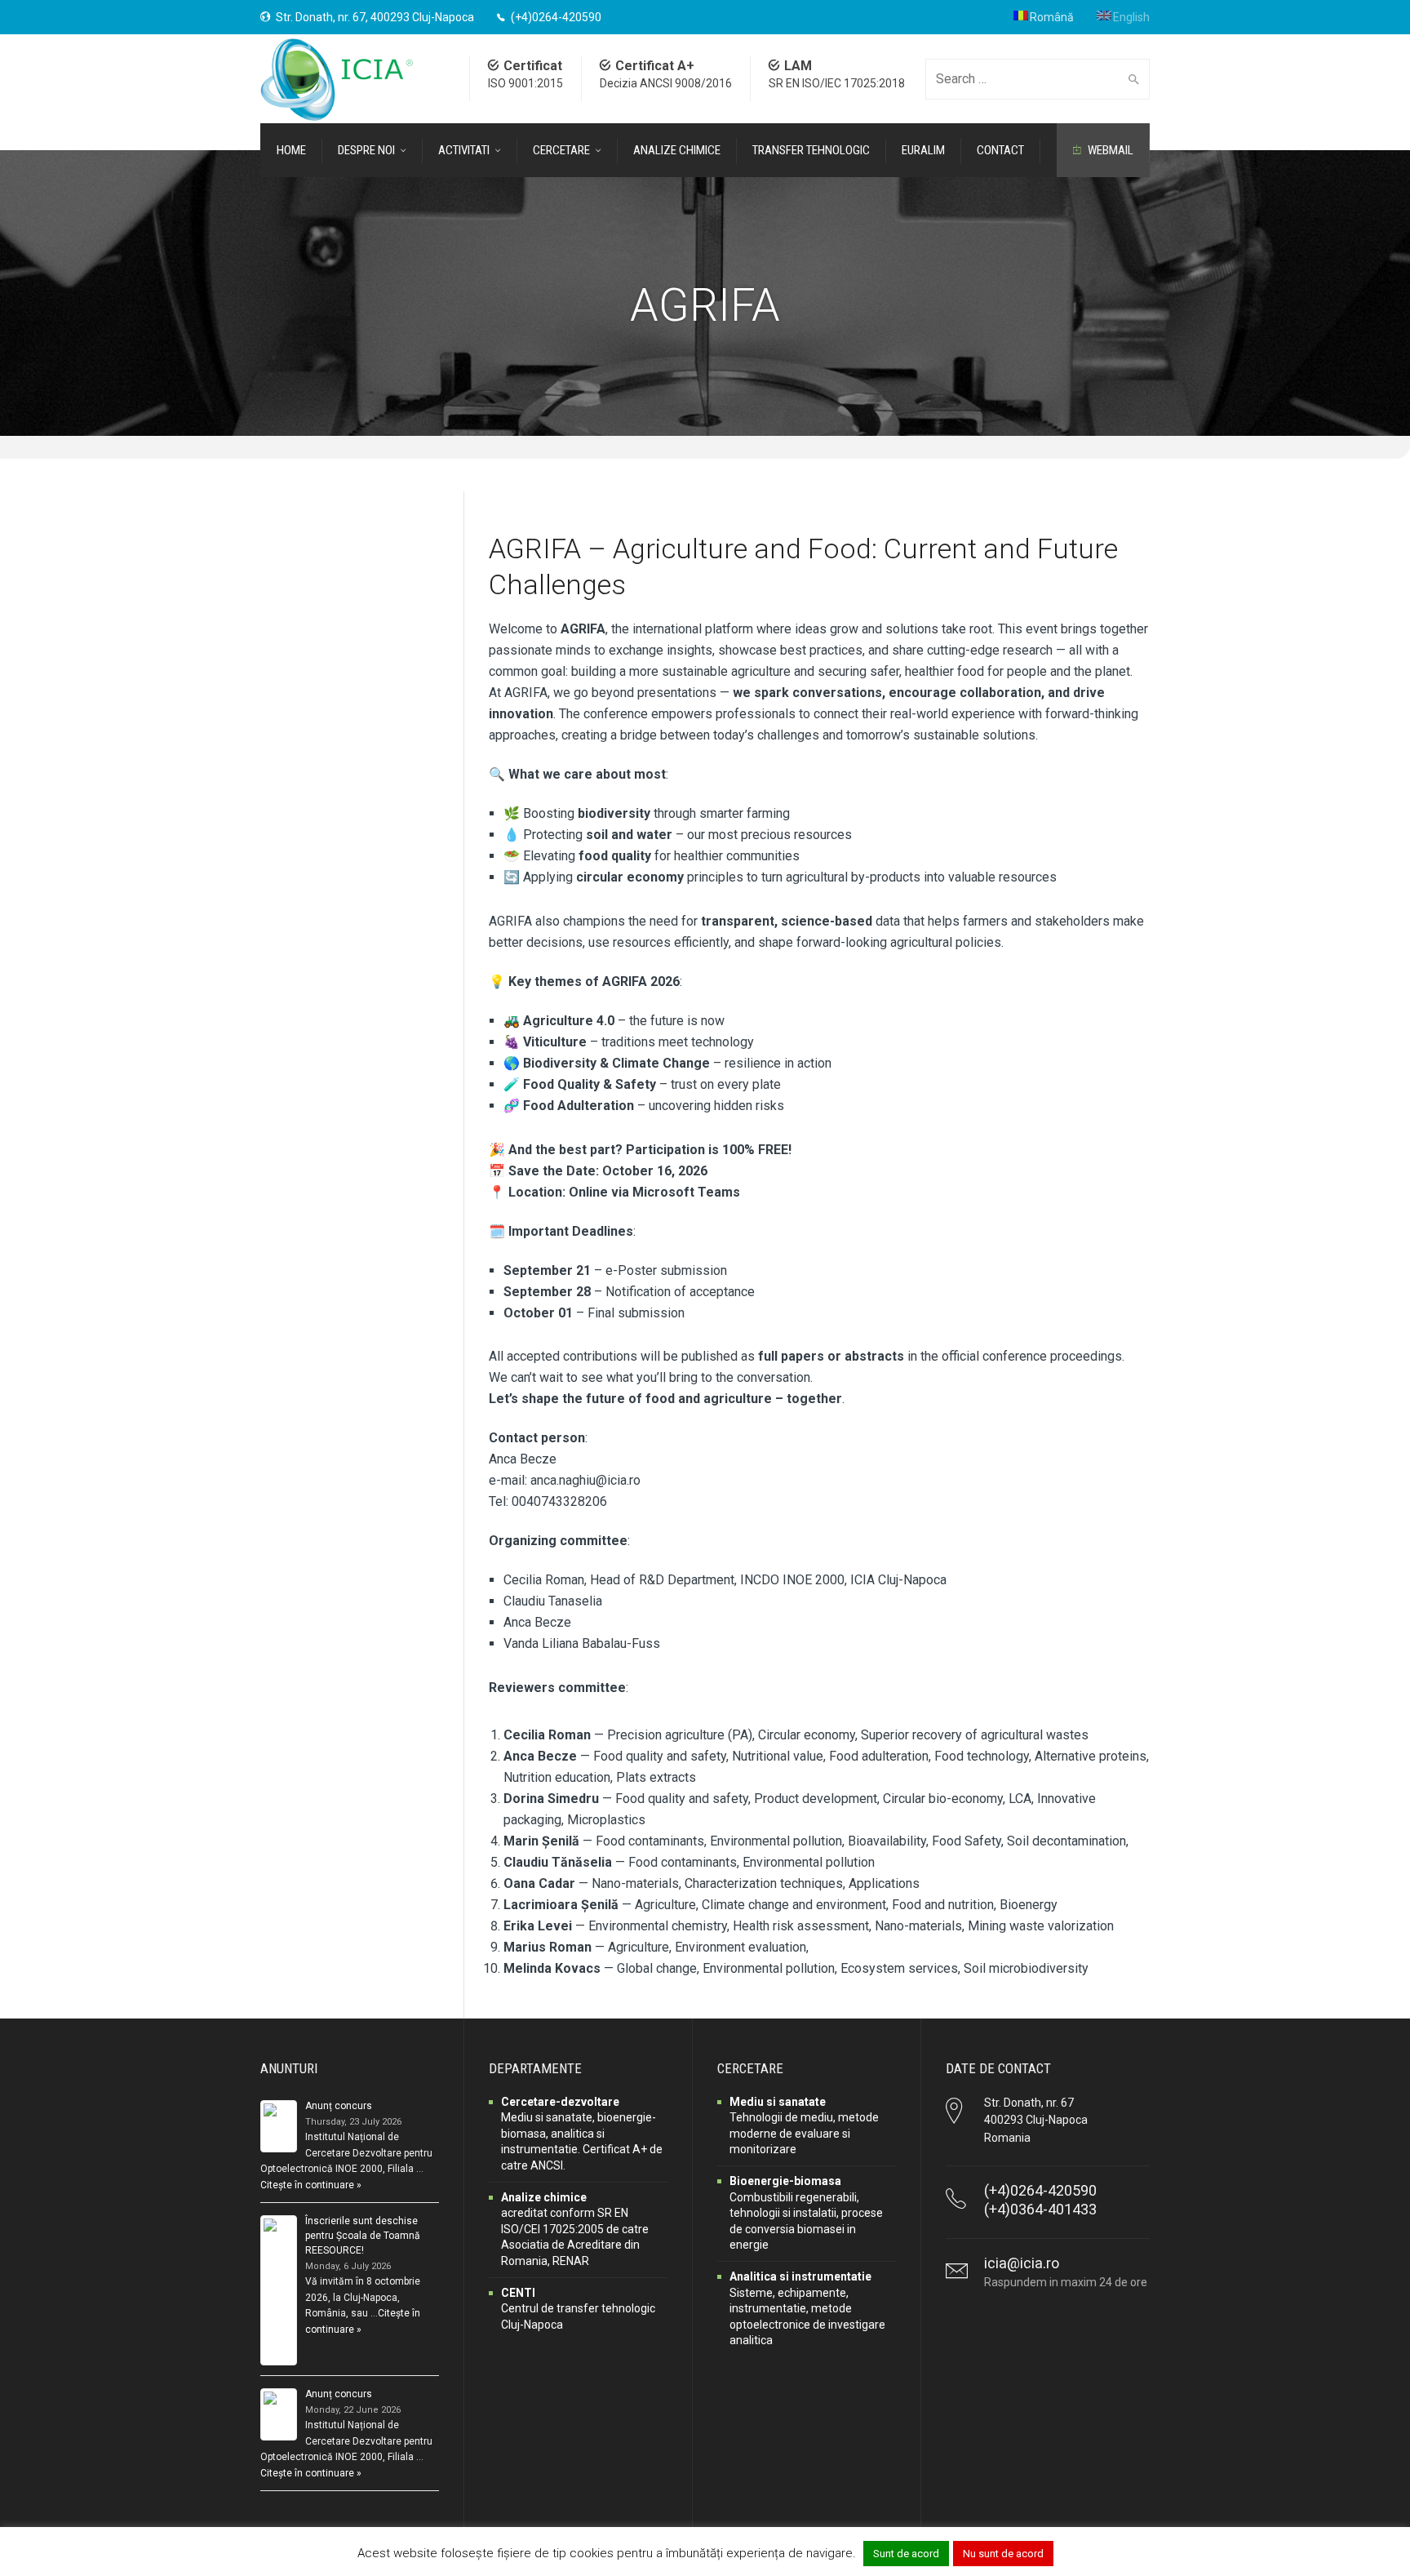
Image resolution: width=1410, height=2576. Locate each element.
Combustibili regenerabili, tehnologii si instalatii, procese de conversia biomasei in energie (806, 2213)
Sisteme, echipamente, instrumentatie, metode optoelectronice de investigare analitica (807, 2308)
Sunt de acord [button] (906, 2554)
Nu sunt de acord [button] (1003, 2554)
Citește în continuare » (311, 2185)
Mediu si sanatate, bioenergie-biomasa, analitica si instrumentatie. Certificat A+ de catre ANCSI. (582, 2134)
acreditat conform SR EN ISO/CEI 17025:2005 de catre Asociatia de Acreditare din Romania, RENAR (575, 2229)
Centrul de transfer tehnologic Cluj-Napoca (578, 2309)
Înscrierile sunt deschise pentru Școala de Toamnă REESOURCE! (363, 2236)
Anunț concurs (339, 2106)
